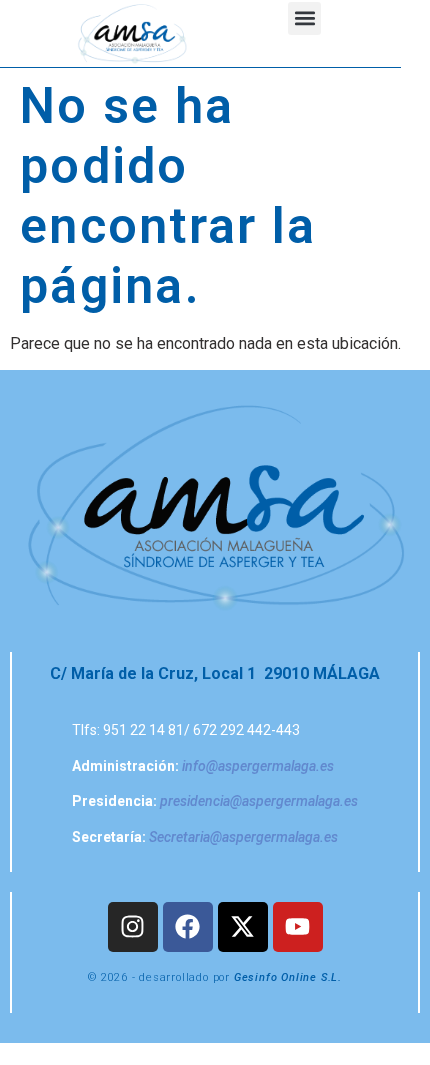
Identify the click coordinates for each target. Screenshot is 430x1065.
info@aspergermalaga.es (258, 766)
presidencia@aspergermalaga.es (259, 801)
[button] (304, 18)
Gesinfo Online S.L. (288, 977)
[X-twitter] (243, 927)
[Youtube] (298, 927)
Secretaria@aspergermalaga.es (243, 837)
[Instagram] (133, 927)
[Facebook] (188, 927)
